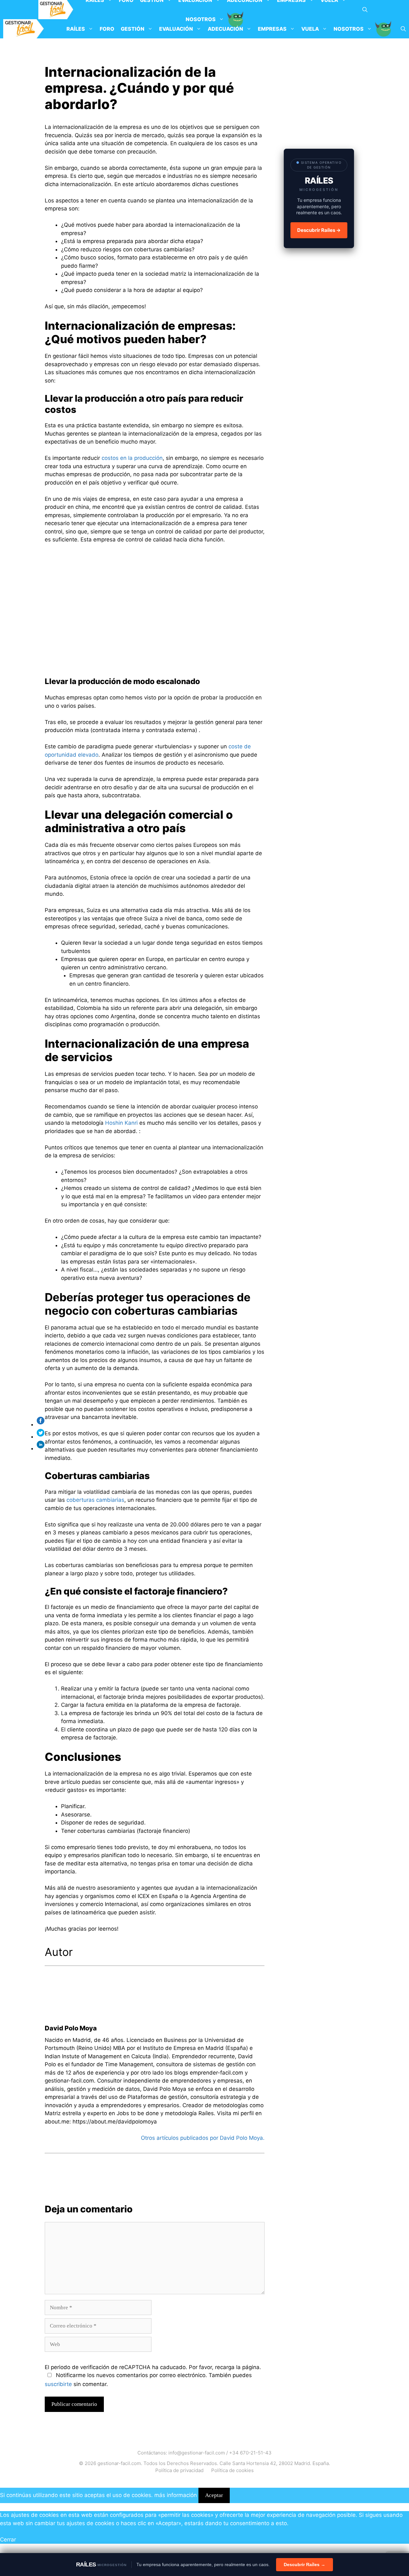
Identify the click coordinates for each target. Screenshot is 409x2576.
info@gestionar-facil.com (197, 2453)
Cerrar (8, 2540)
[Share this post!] (42, 1424)
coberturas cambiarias (95, 1500)
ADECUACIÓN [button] (225, 29)
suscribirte (58, 2384)
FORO (107, 29)
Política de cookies (232, 2470)
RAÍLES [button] (76, 29)
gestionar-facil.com (119, 2463)
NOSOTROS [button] (349, 29)
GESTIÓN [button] (133, 29)
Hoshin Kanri (121, 1123)
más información (176, 2495)
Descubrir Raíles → (319, 230)
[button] (365, 10)
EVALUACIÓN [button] (176, 29)
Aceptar (214, 2495)
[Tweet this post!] (42, 1437)
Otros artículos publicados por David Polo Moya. (203, 2138)
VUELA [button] (310, 29)
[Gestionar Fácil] (56, 10)
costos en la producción (132, 458)
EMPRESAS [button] (272, 29)
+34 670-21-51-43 (250, 2453)
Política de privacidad (179, 2470)
